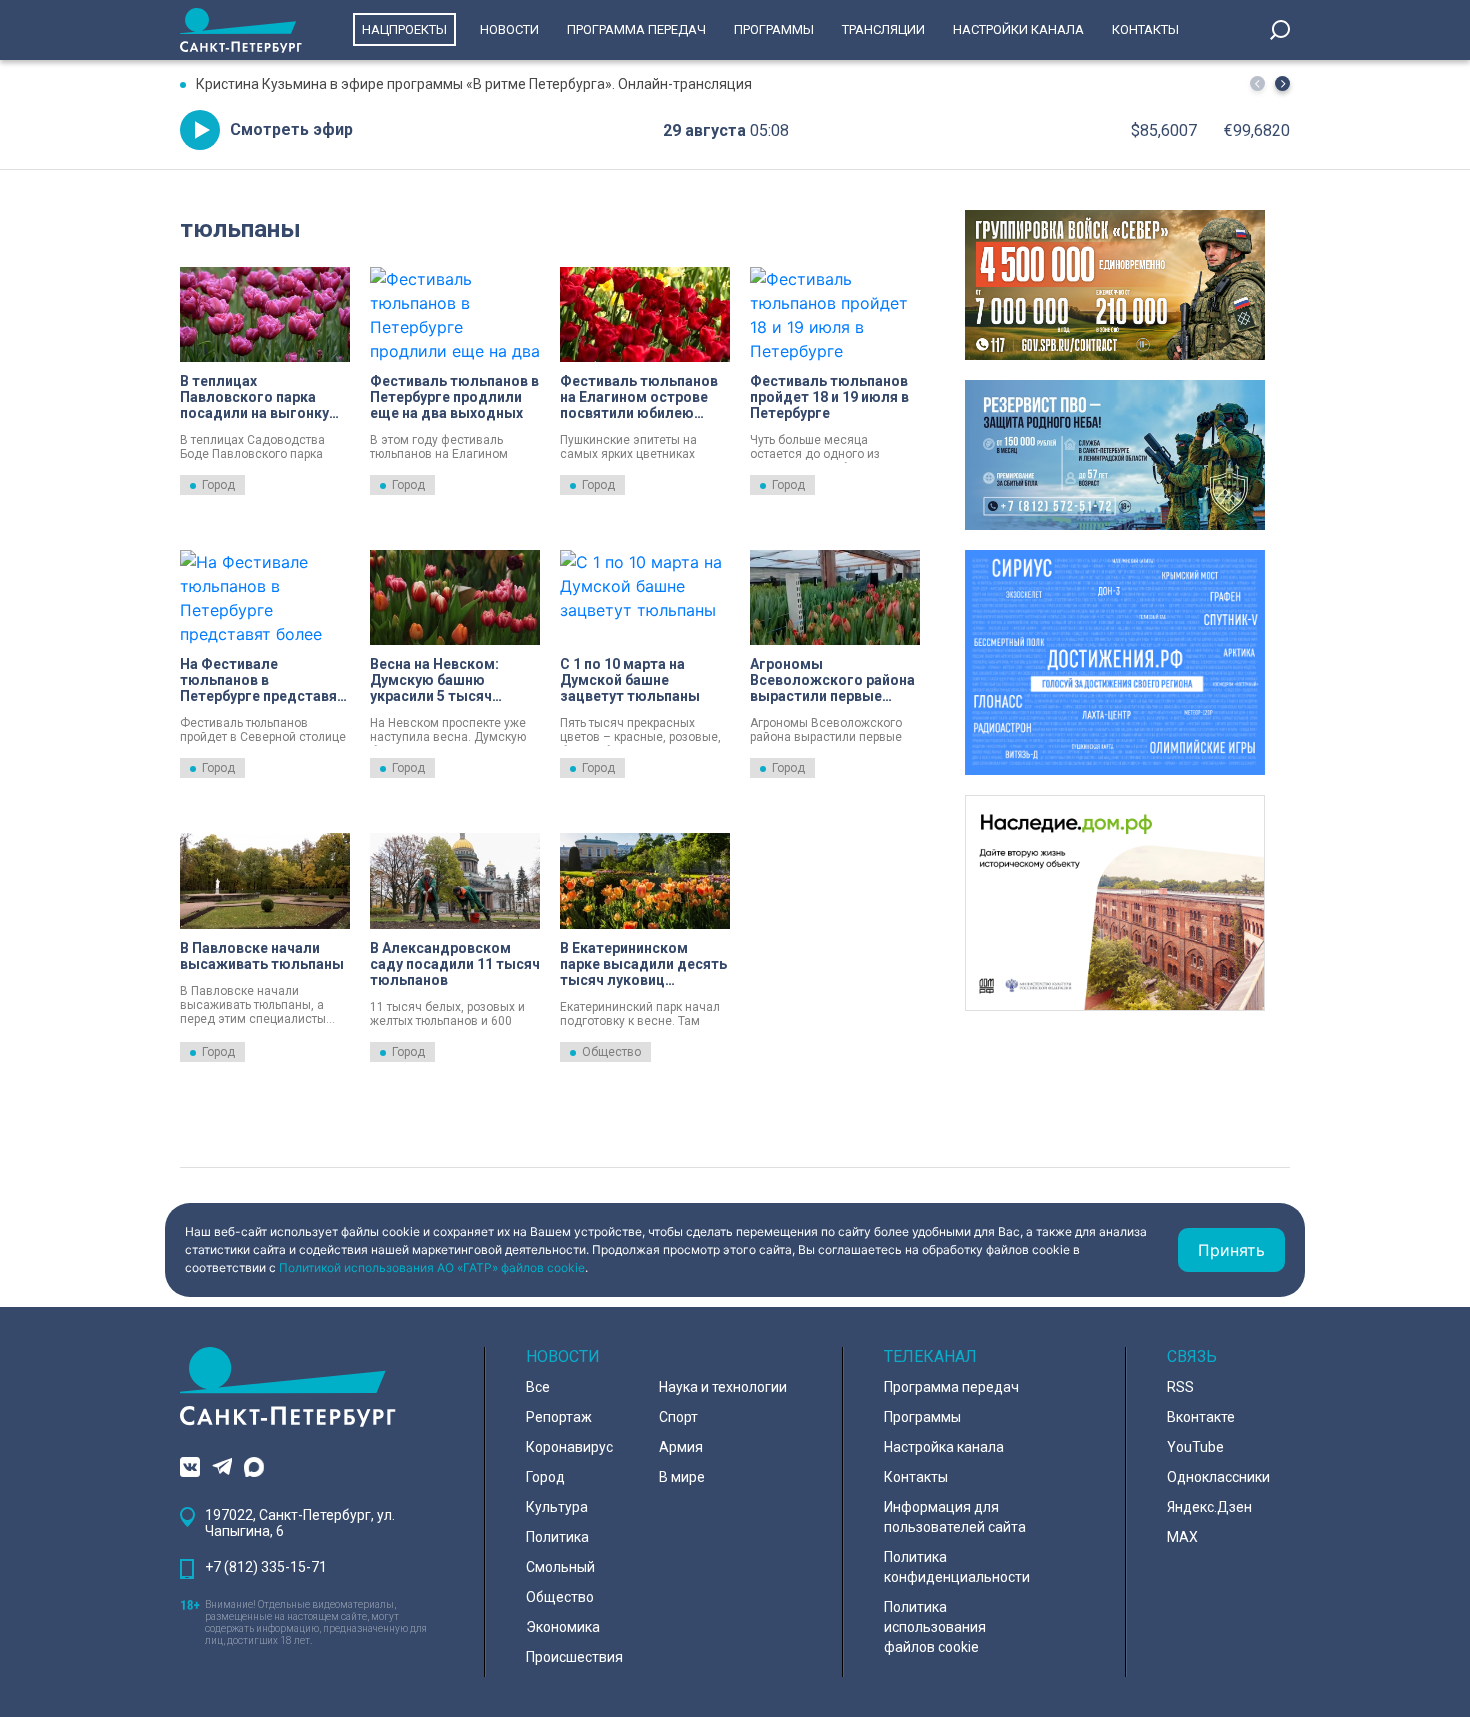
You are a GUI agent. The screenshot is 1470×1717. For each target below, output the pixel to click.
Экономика (563, 1627)
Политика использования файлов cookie (935, 1627)
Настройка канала (944, 1447)
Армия (681, 1447)
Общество (611, 1052)
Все (538, 1387)
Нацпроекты (404, 29)
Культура (557, 1507)
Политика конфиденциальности (957, 1567)
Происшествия (574, 1657)
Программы (774, 29)
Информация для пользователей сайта (955, 1517)
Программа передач (636, 29)
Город (218, 485)
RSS (1180, 1387)
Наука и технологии (723, 1387)
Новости (509, 29)
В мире (682, 1477)
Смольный (560, 1567)
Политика (557, 1537)
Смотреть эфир (291, 129)
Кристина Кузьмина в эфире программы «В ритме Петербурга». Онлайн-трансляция (474, 84)
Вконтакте (1201, 1417)
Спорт (678, 1417)
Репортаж (559, 1417)
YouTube (1195, 1447)
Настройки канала (1018, 29)
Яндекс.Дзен (1209, 1507)
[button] (1282, 83)
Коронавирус (569, 1447)
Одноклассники (1218, 1477)
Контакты (1145, 29)
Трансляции (883, 29)
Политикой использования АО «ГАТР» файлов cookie (432, 1267)
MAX (1182, 1537)
